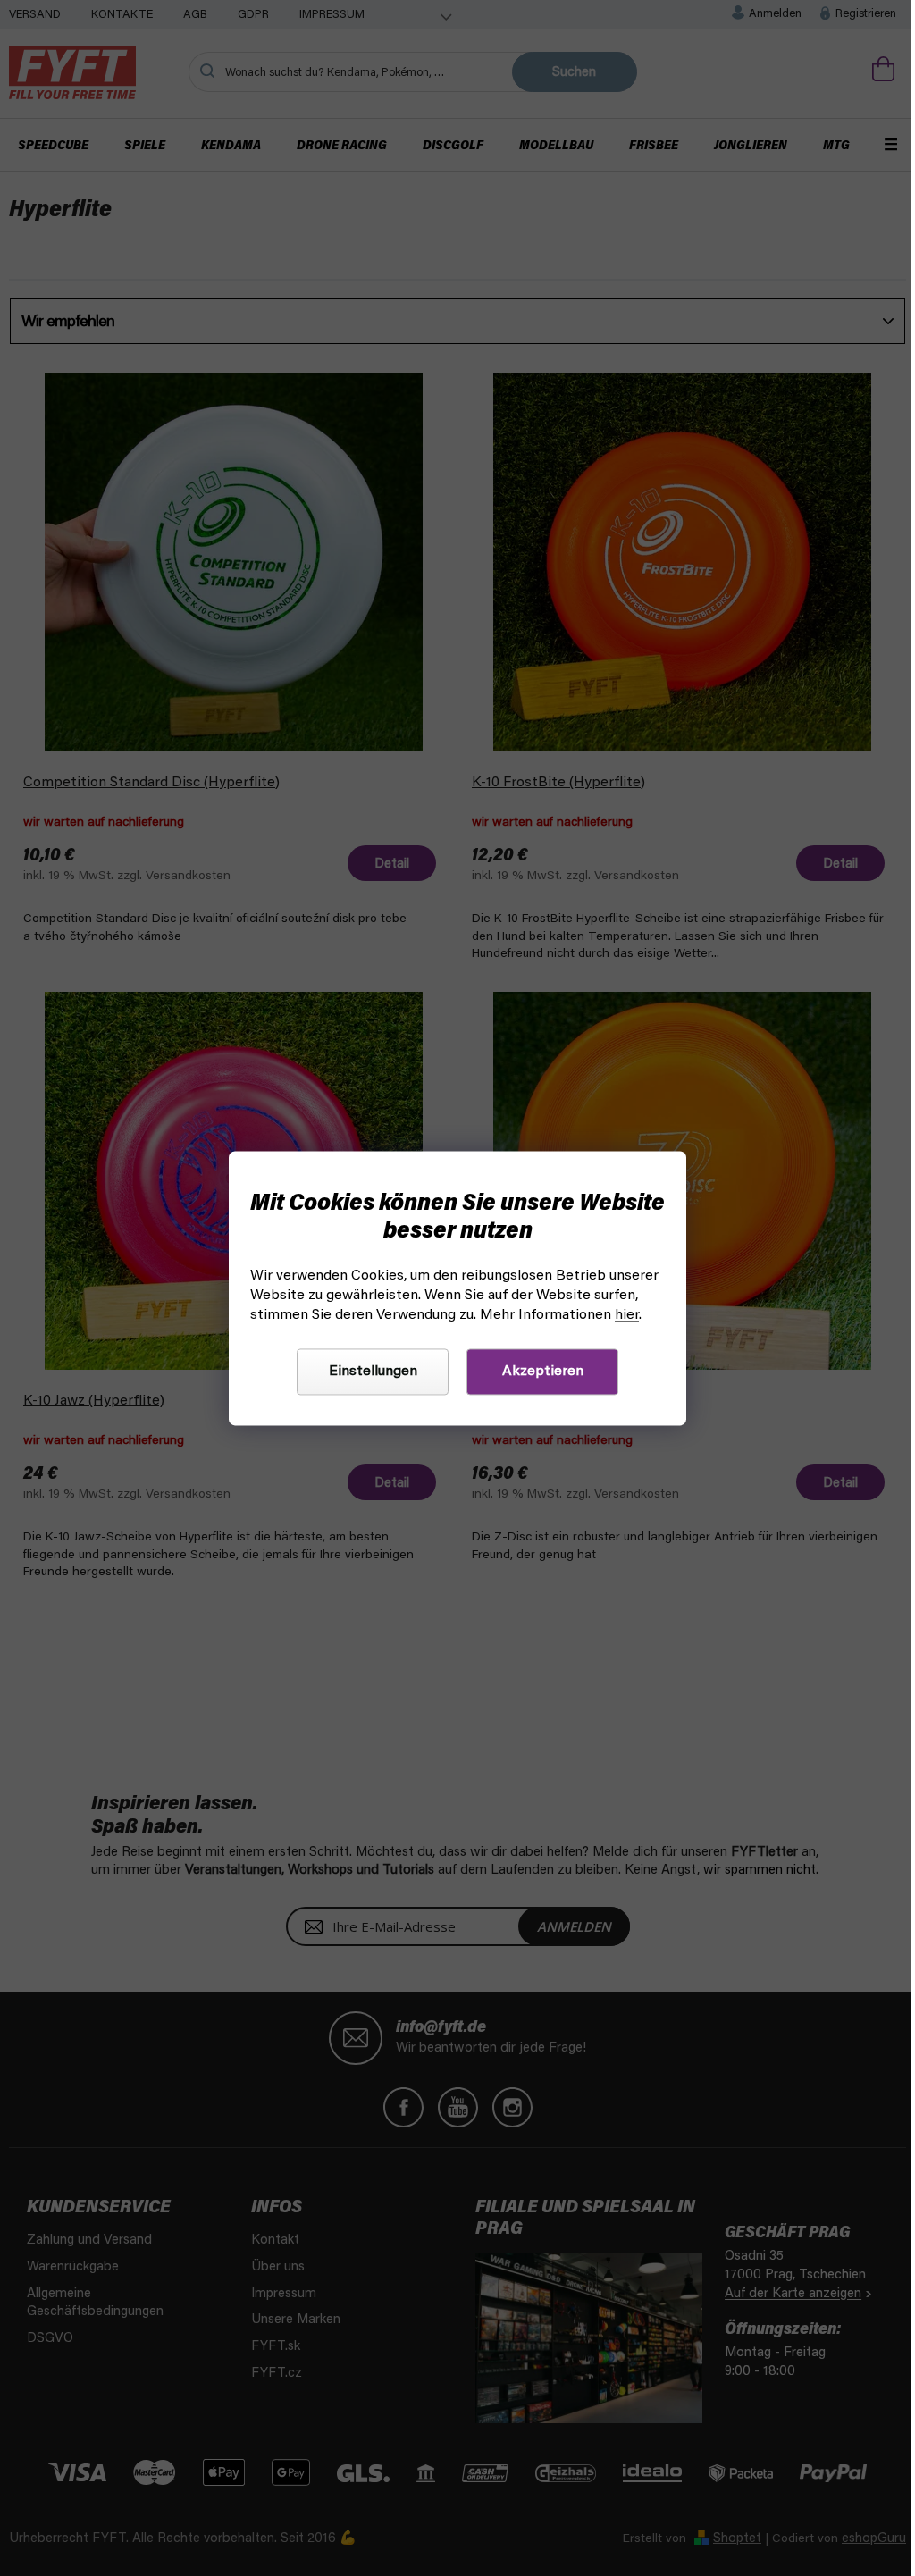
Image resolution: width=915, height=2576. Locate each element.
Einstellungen (373, 1372)
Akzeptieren (543, 1372)
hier (627, 1315)
